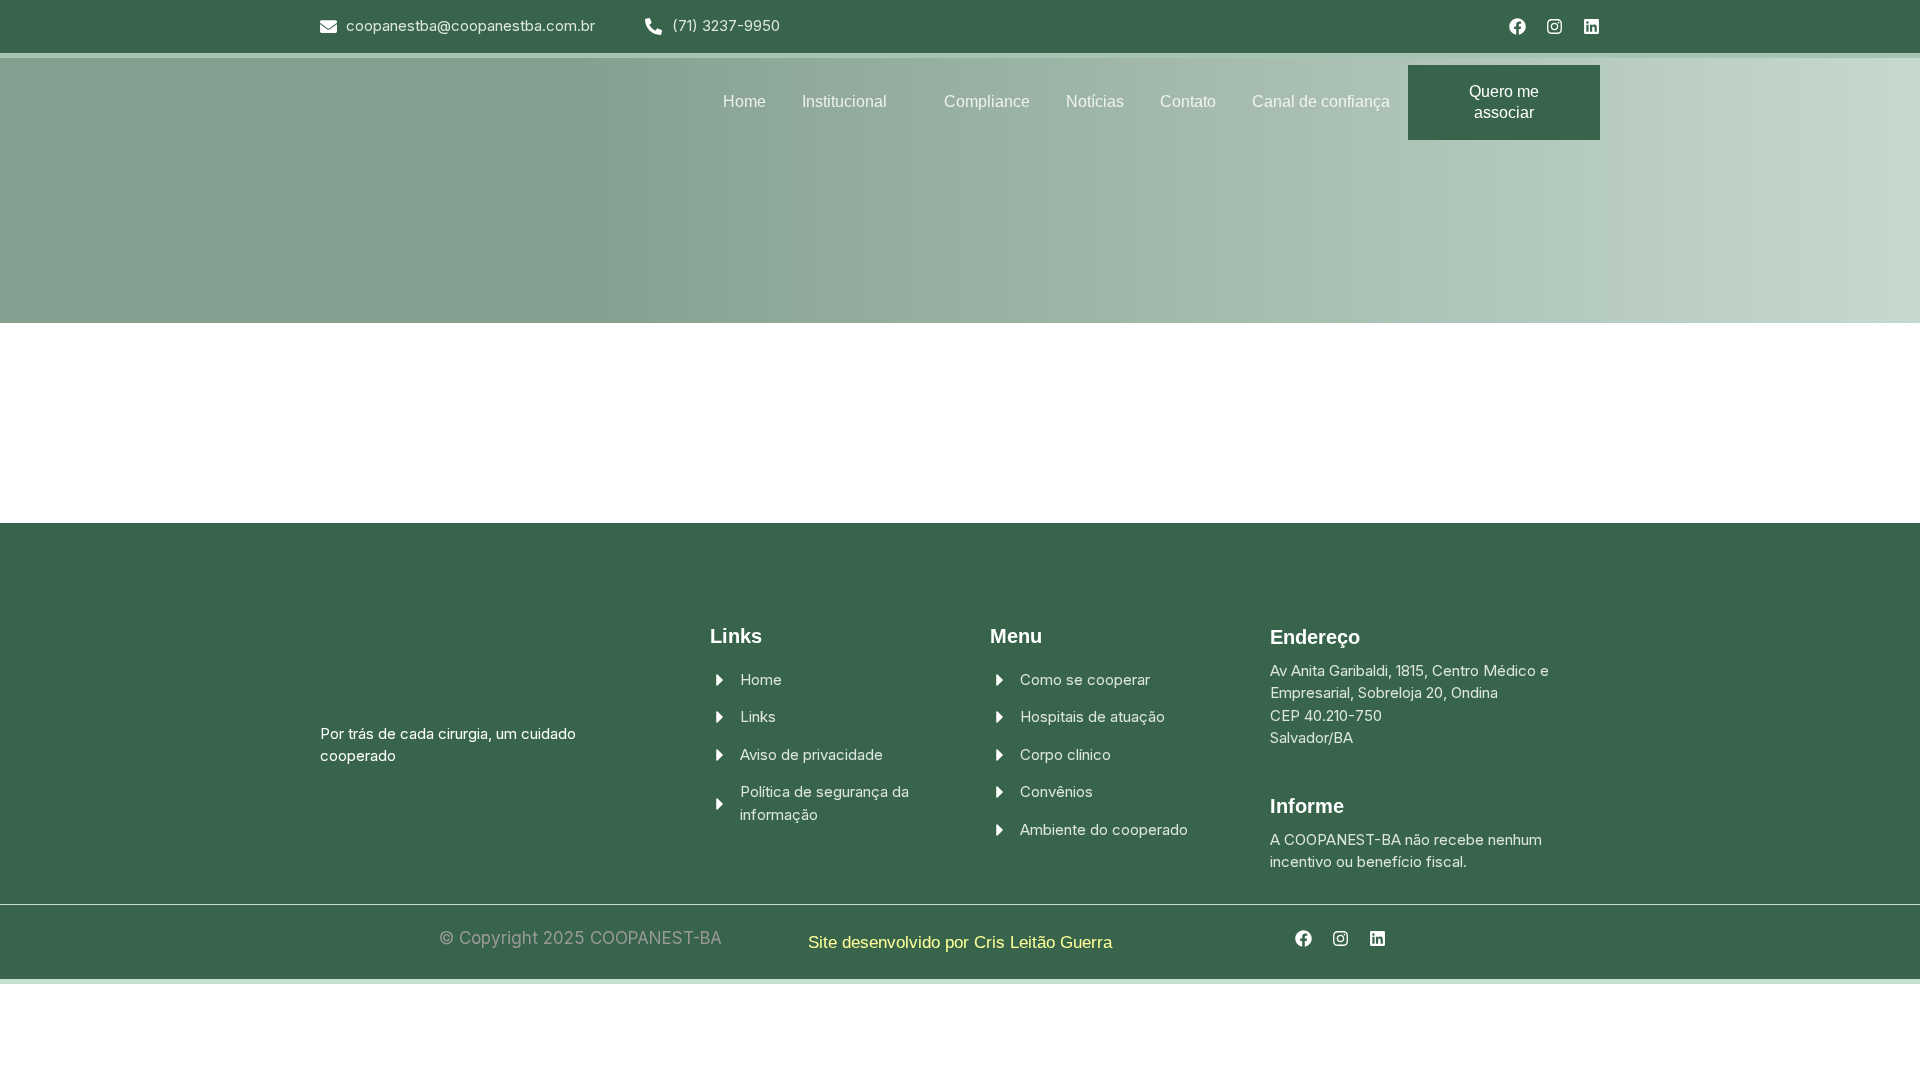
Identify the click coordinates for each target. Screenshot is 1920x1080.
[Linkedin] (1591, 26)
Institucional (844, 101)
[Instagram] (1554, 26)
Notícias (1095, 101)
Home (744, 101)
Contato (1188, 101)
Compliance (987, 101)
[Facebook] (1517, 26)
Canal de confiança (1321, 101)
